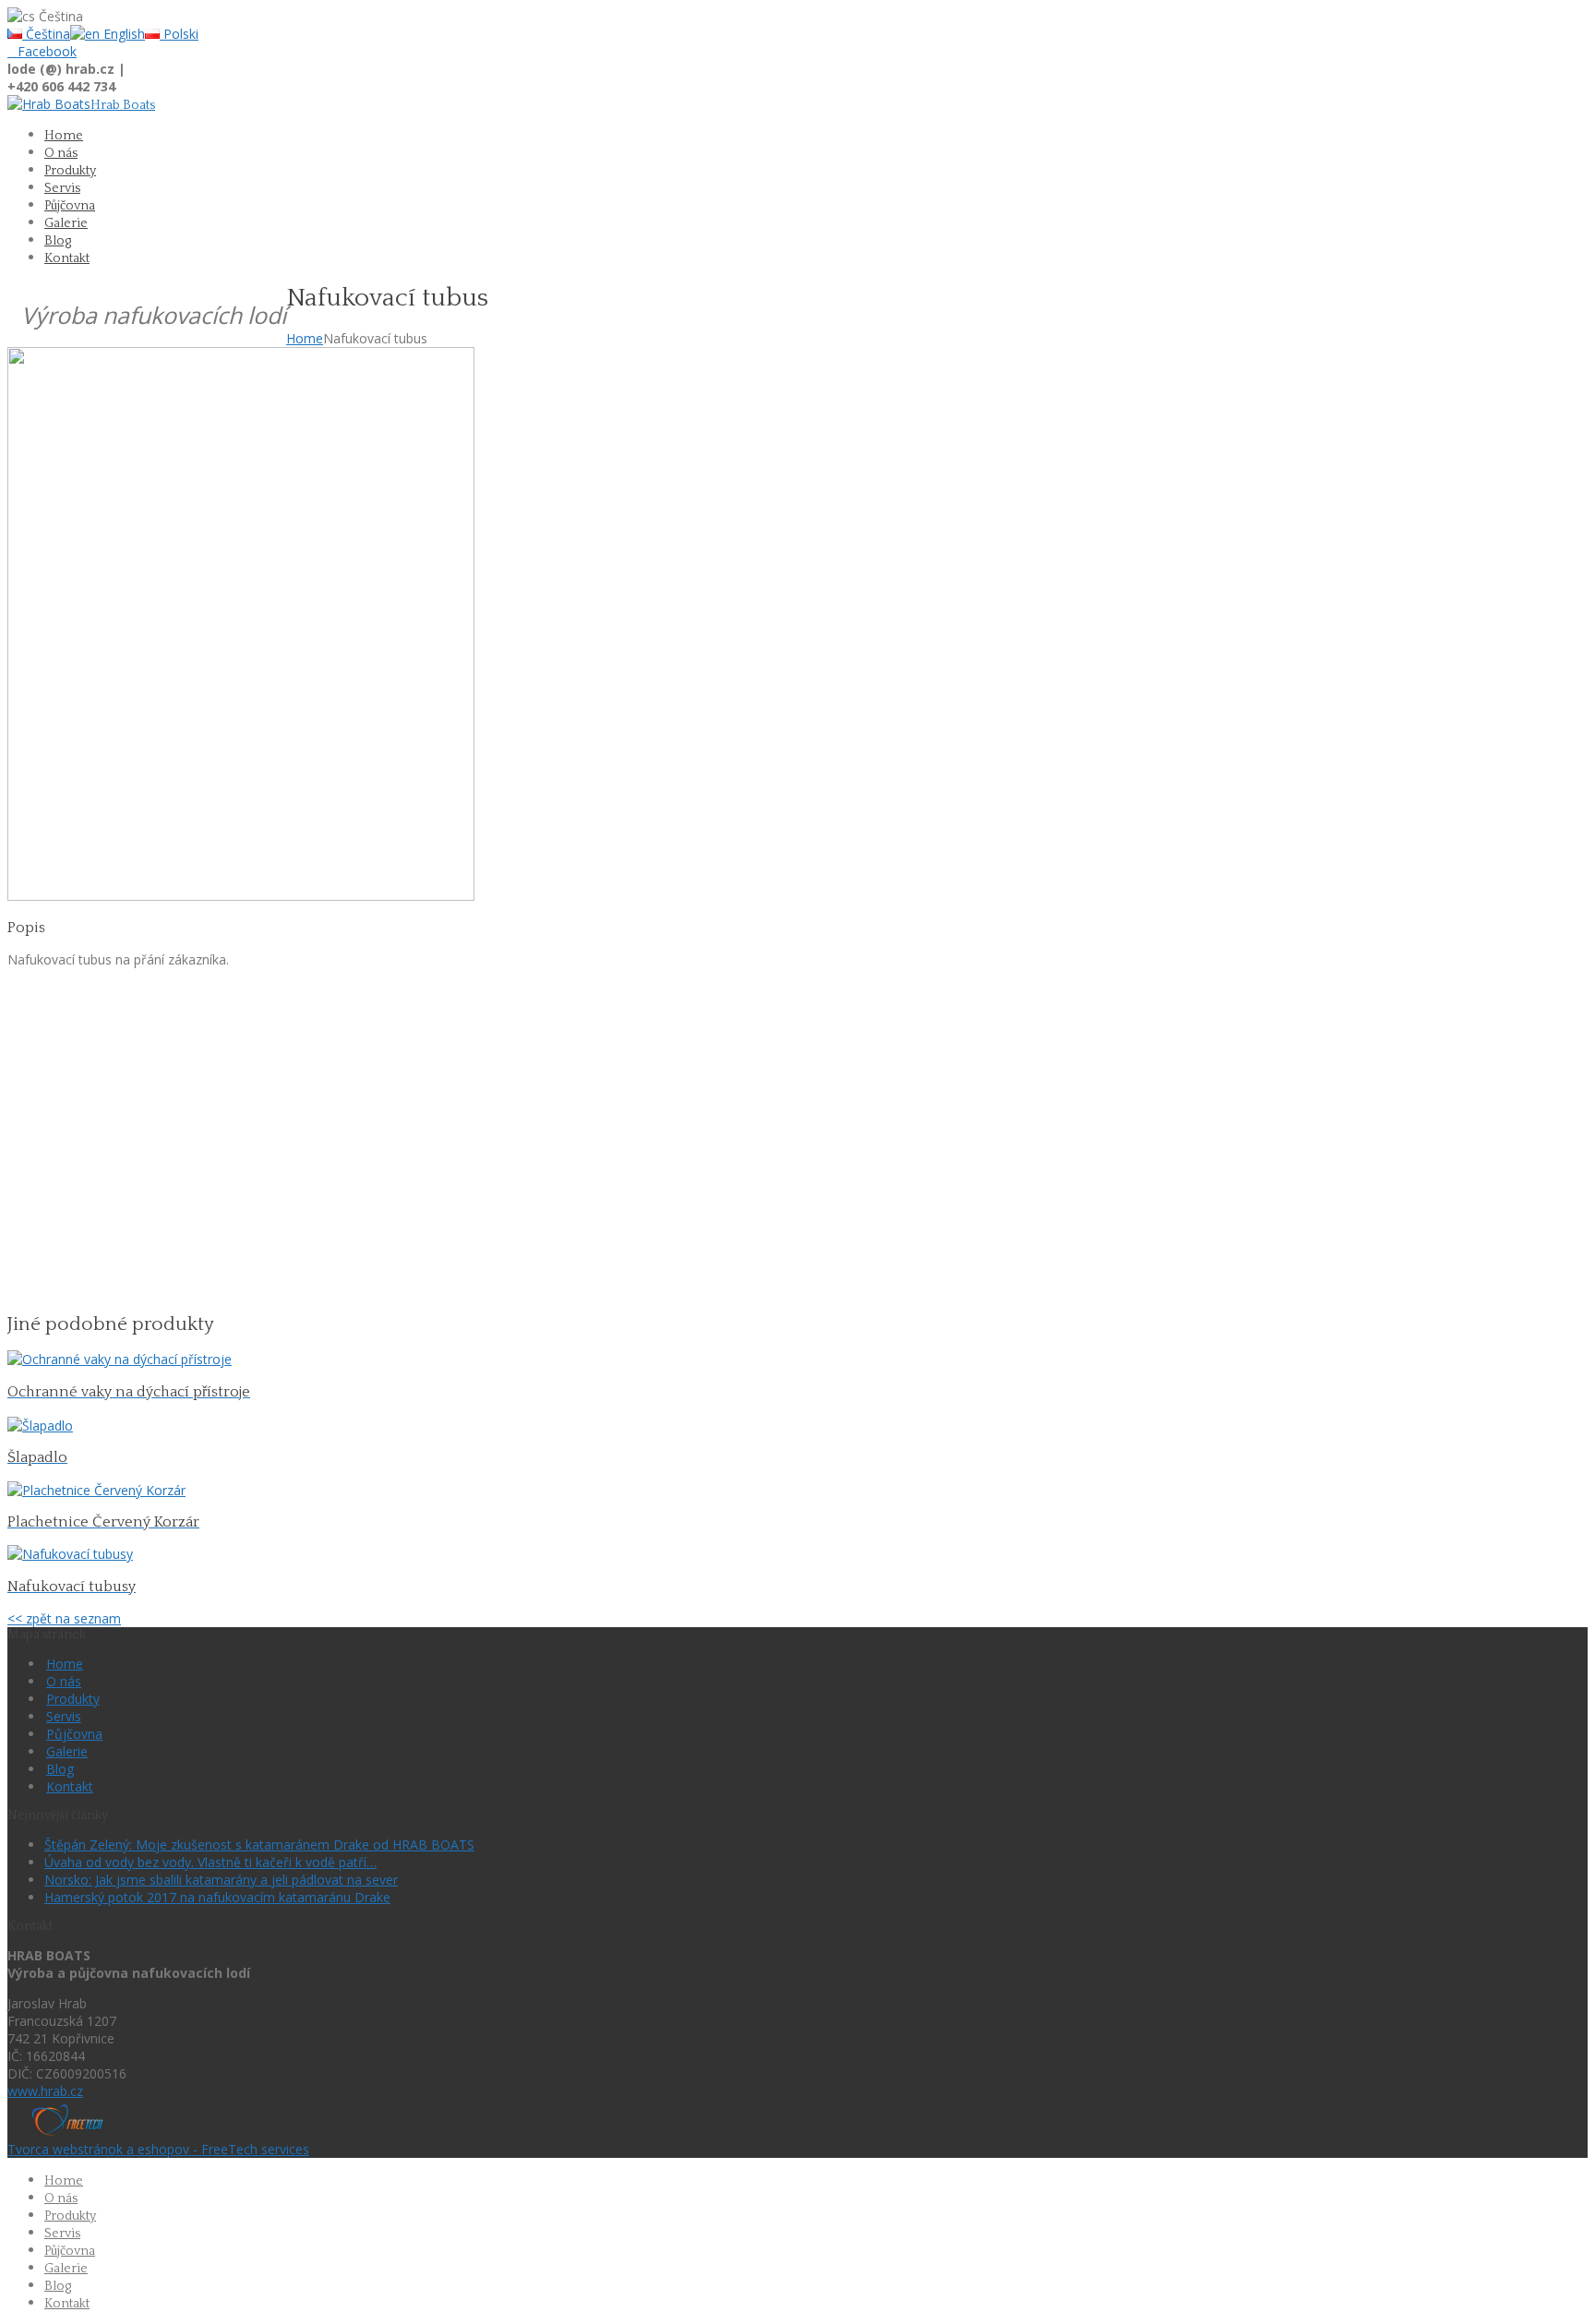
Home (305, 338)
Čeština (46, 34)
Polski (179, 34)
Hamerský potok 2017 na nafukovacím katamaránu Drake (217, 1897)
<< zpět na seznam (64, 1618)
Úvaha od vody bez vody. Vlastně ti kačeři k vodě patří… (210, 1862)
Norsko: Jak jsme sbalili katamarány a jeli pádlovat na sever (221, 1880)
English (122, 34)
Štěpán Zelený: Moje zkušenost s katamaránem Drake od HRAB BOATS (259, 1845)
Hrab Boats (123, 105)
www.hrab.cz (45, 2091)
